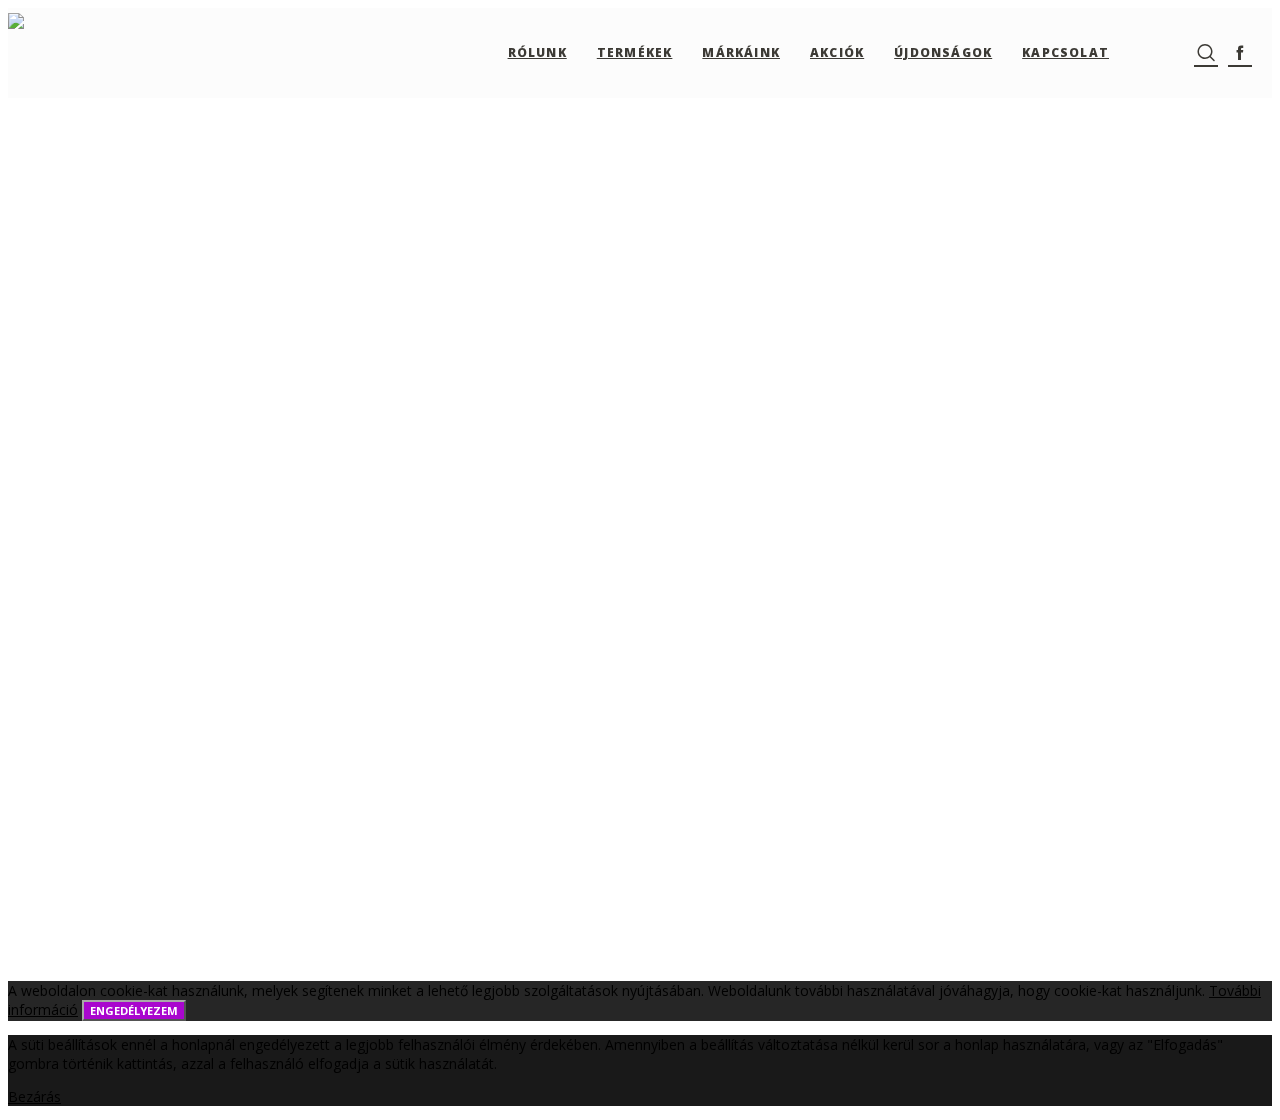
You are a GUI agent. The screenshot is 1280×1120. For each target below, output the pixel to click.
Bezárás (34, 1096)
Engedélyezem (134, 1010)
